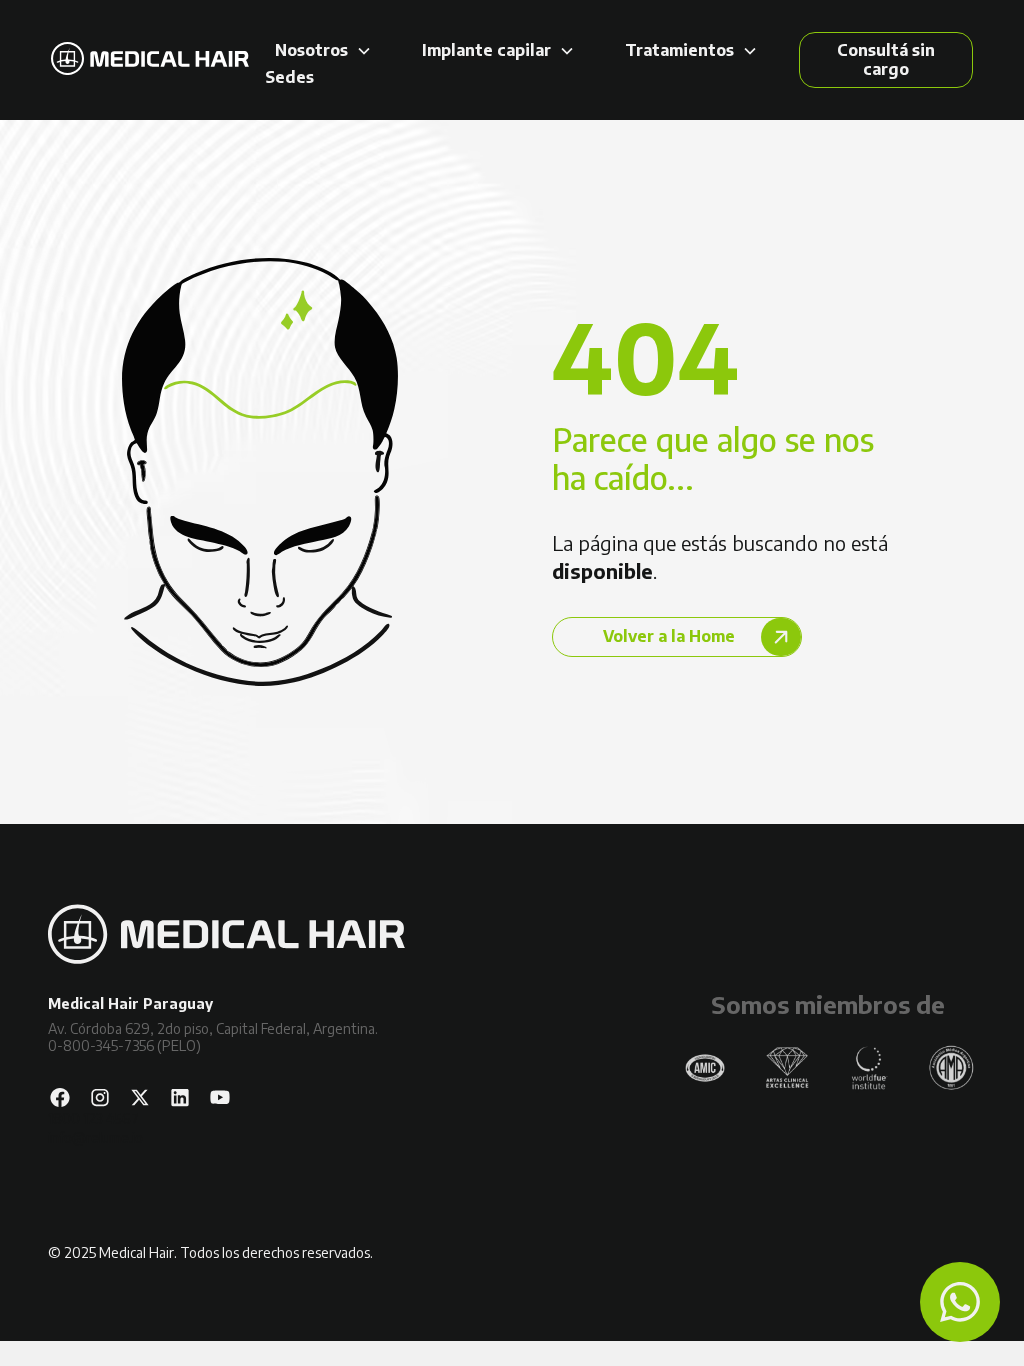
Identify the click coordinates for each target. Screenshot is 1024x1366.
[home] (150, 60)
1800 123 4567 (93, 1118)
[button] (323, 50)
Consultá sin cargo (886, 59)
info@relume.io (95, 1137)
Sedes (289, 77)
